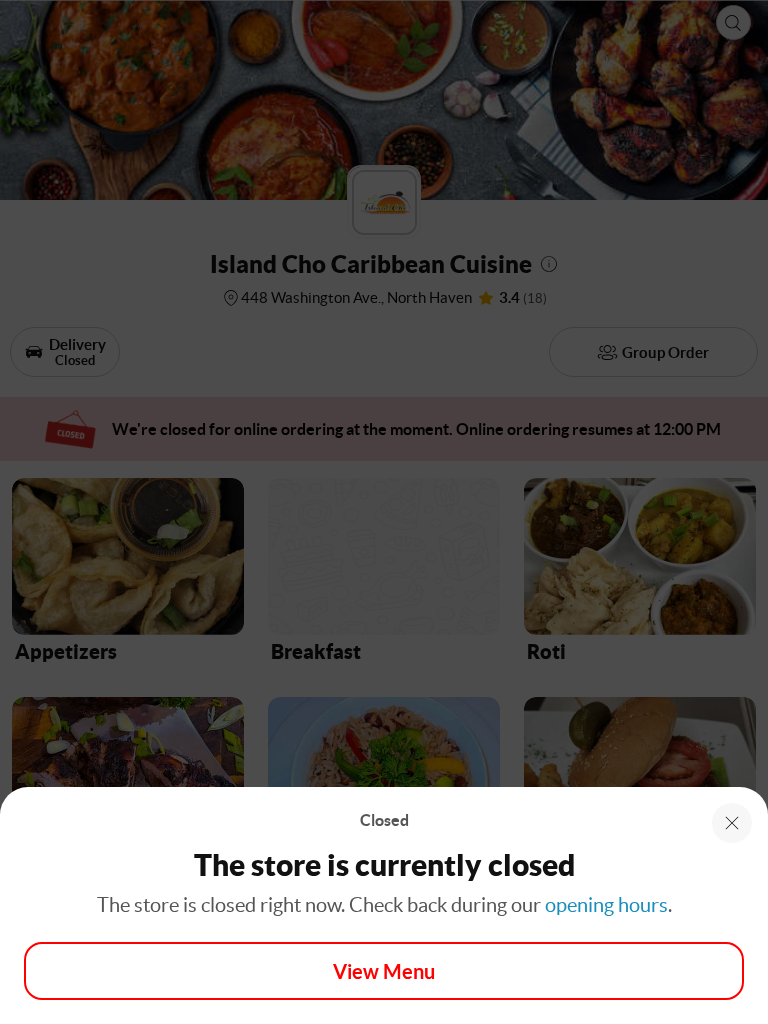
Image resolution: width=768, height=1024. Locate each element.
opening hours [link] (606, 905)
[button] (732, 823)
